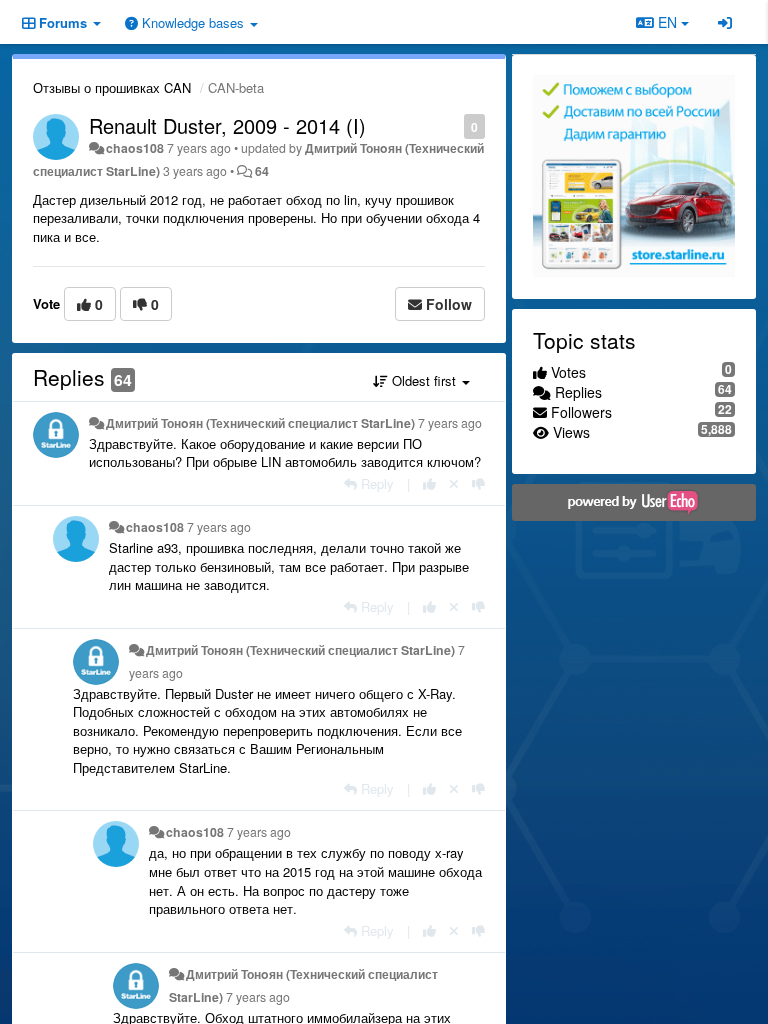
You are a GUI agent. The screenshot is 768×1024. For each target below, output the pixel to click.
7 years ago (450, 423)
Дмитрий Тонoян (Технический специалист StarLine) (260, 423)
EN (667, 22)
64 (262, 171)
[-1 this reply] (478, 483)
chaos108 (135, 148)
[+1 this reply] (429, 483)
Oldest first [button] (424, 380)
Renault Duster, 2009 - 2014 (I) (227, 125)
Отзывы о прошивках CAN (112, 87)
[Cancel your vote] (454, 483)
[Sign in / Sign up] (725, 22)
